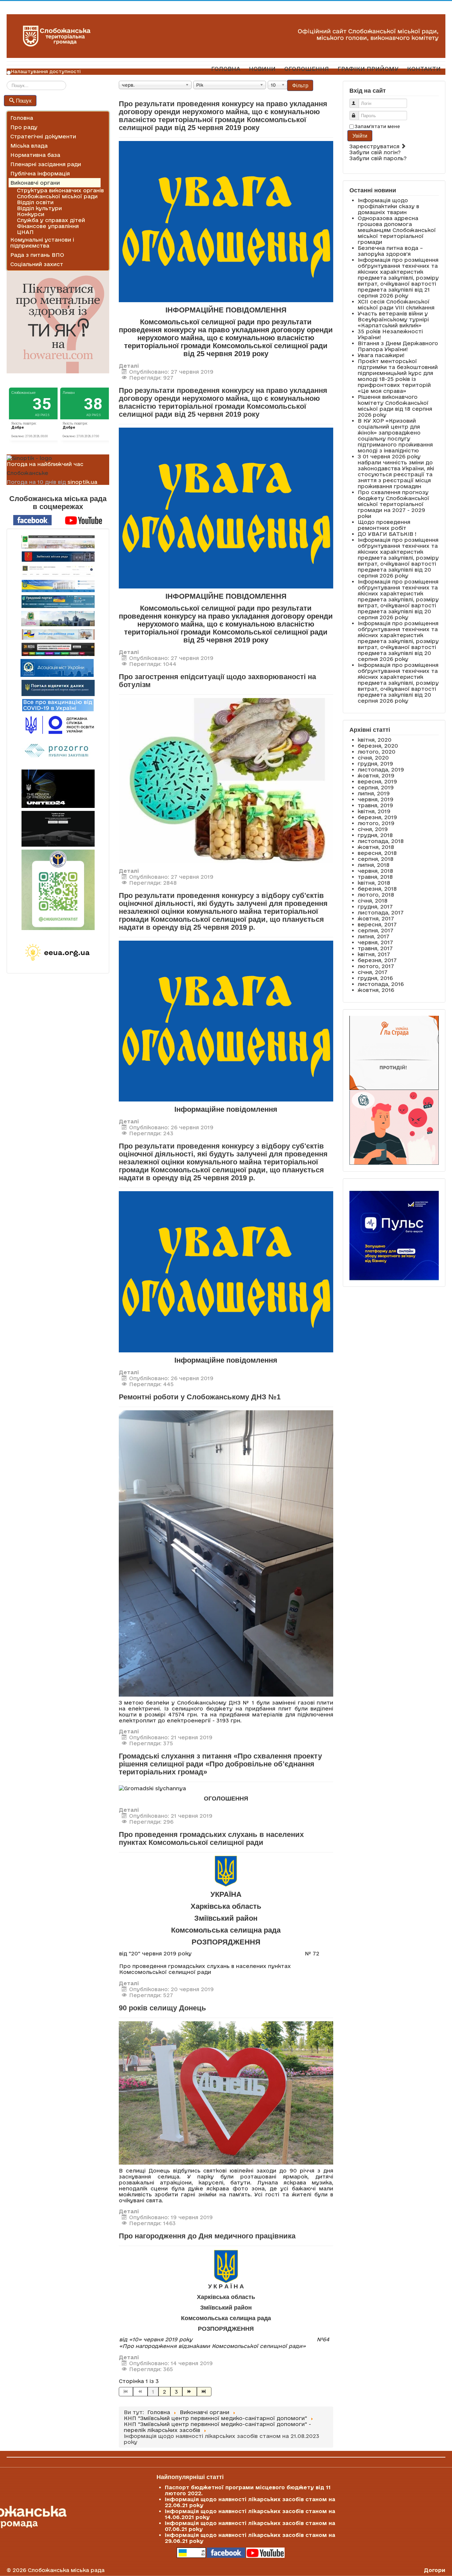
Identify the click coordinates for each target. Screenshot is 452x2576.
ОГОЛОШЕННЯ (307, 69)
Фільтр (300, 85)
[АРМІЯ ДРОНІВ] (58, 829)
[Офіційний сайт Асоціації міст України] (57, 667)
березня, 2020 (378, 746)
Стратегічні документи (43, 136)
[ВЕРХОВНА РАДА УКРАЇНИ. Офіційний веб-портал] (58, 586)
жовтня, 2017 (376, 918)
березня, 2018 (377, 889)
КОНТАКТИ (424, 69)
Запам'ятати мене (377, 126)
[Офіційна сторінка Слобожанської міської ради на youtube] (84, 520)
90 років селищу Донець (162, 2008)
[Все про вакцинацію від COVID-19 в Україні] (58, 705)
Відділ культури (39, 208)
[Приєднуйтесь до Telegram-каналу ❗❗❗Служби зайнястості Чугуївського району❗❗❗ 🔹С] (58, 890)
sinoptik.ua (82, 482)
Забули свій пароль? (378, 158)
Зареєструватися (375, 146)
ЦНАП (25, 232)
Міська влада (29, 146)
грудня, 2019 (375, 764)
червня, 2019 (376, 799)
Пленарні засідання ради (46, 164)
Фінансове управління (48, 226)
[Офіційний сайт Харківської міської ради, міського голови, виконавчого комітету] (58, 542)
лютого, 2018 (376, 895)
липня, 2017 (374, 936)
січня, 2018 (373, 901)
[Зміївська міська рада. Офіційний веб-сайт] (58, 557)
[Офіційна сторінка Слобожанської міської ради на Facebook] (32, 520)
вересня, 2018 (377, 853)
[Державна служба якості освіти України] (58, 724)
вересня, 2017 (377, 924)
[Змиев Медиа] (58, 649)
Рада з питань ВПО (37, 255)
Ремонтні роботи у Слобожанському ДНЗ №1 (200, 1397)
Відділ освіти (35, 202)
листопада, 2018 (381, 841)
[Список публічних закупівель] (58, 751)
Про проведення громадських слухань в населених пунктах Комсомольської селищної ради (211, 1838)
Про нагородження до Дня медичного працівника (207, 2236)
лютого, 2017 (376, 966)
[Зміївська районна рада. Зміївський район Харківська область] (58, 634)
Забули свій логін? (375, 152)
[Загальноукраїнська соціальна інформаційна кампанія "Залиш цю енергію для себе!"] (58, 953)
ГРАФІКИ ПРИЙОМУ (368, 69)
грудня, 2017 (375, 907)
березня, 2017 (377, 960)
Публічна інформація (40, 173)
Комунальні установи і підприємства (42, 243)
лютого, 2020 (377, 752)
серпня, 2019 (376, 787)
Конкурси (31, 214)
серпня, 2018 (376, 859)
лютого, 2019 (376, 823)
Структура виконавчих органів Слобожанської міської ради (60, 193)
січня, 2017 (373, 972)
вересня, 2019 (377, 781)
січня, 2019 (373, 829)
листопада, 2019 (381, 770)
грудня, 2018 (375, 835)
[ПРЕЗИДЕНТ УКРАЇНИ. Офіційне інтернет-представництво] (58, 571)
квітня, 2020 (375, 740)
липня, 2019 (374, 793)
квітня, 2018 (374, 883)
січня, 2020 (373, 758)
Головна (22, 118)
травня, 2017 (375, 948)
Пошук (24, 100)
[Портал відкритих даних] (58, 687)
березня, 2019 (377, 817)
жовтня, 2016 (376, 990)
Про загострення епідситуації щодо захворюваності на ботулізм (217, 681)
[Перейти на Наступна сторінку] (190, 2392)
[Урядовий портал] (58, 602)
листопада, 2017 (381, 913)
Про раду (24, 127)
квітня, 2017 (374, 954)
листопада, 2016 (381, 984)
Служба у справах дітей (51, 220)
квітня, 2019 (374, 811)
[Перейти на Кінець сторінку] (204, 2392)
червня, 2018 (375, 871)
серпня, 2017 (376, 930)
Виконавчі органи (35, 183)
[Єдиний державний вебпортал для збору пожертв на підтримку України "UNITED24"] (58, 789)
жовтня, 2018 (376, 847)
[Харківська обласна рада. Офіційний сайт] (58, 619)
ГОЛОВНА (226, 69)
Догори (435, 2570)
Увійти (360, 136)
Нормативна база (35, 155)
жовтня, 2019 (376, 775)
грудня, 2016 (375, 978)
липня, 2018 (374, 865)
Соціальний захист (37, 264)
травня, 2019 (375, 805)
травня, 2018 (375, 877)
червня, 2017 (375, 942)
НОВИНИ (262, 69)
